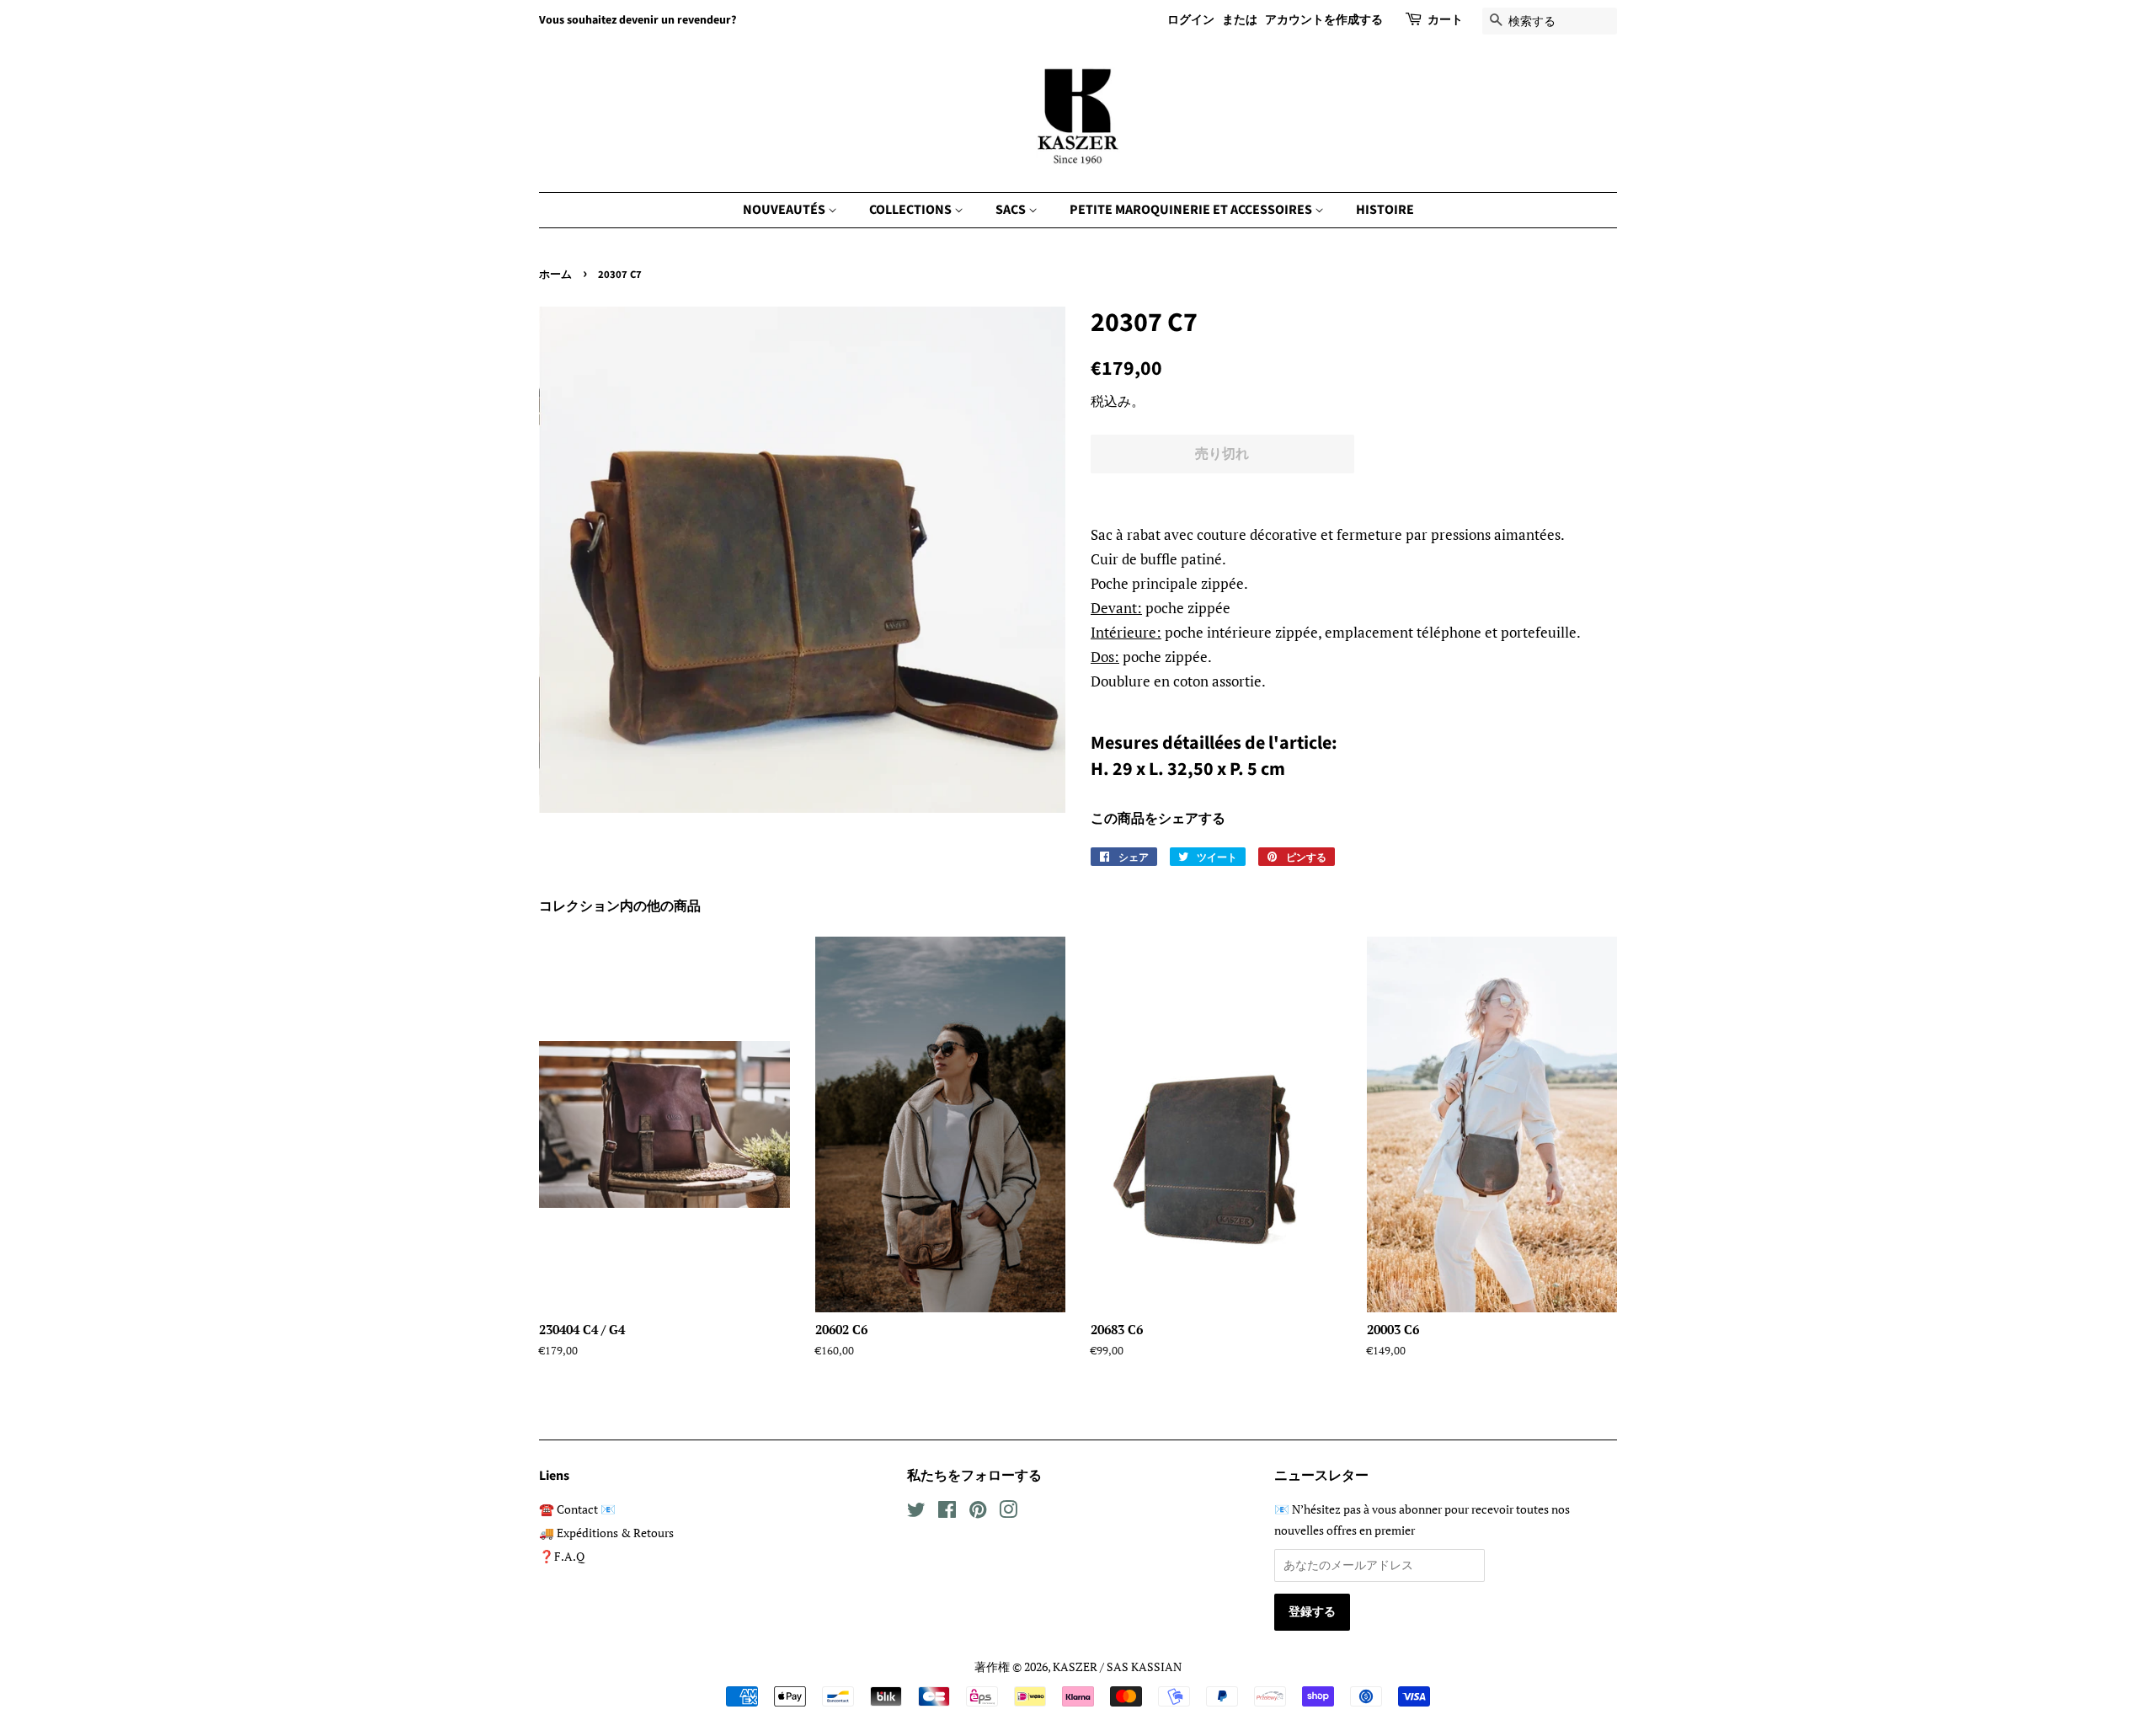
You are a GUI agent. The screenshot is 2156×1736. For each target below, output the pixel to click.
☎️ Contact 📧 (577, 1509)
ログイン (1191, 20)
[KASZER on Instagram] (1008, 1512)
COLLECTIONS (912, 210)
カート (1445, 20)
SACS (1012, 210)
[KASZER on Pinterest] (978, 1512)
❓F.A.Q (562, 1556)
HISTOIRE (1385, 210)
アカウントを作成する (1324, 20)
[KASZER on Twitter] (916, 1512)
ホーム (555, 275)
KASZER (1075, 1667)
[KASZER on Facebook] (947, 1512)
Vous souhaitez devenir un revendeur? (638, 20)
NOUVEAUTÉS (785, 210)
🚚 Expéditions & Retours (606, 1533)
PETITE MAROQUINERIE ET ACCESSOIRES (1192, 210)
